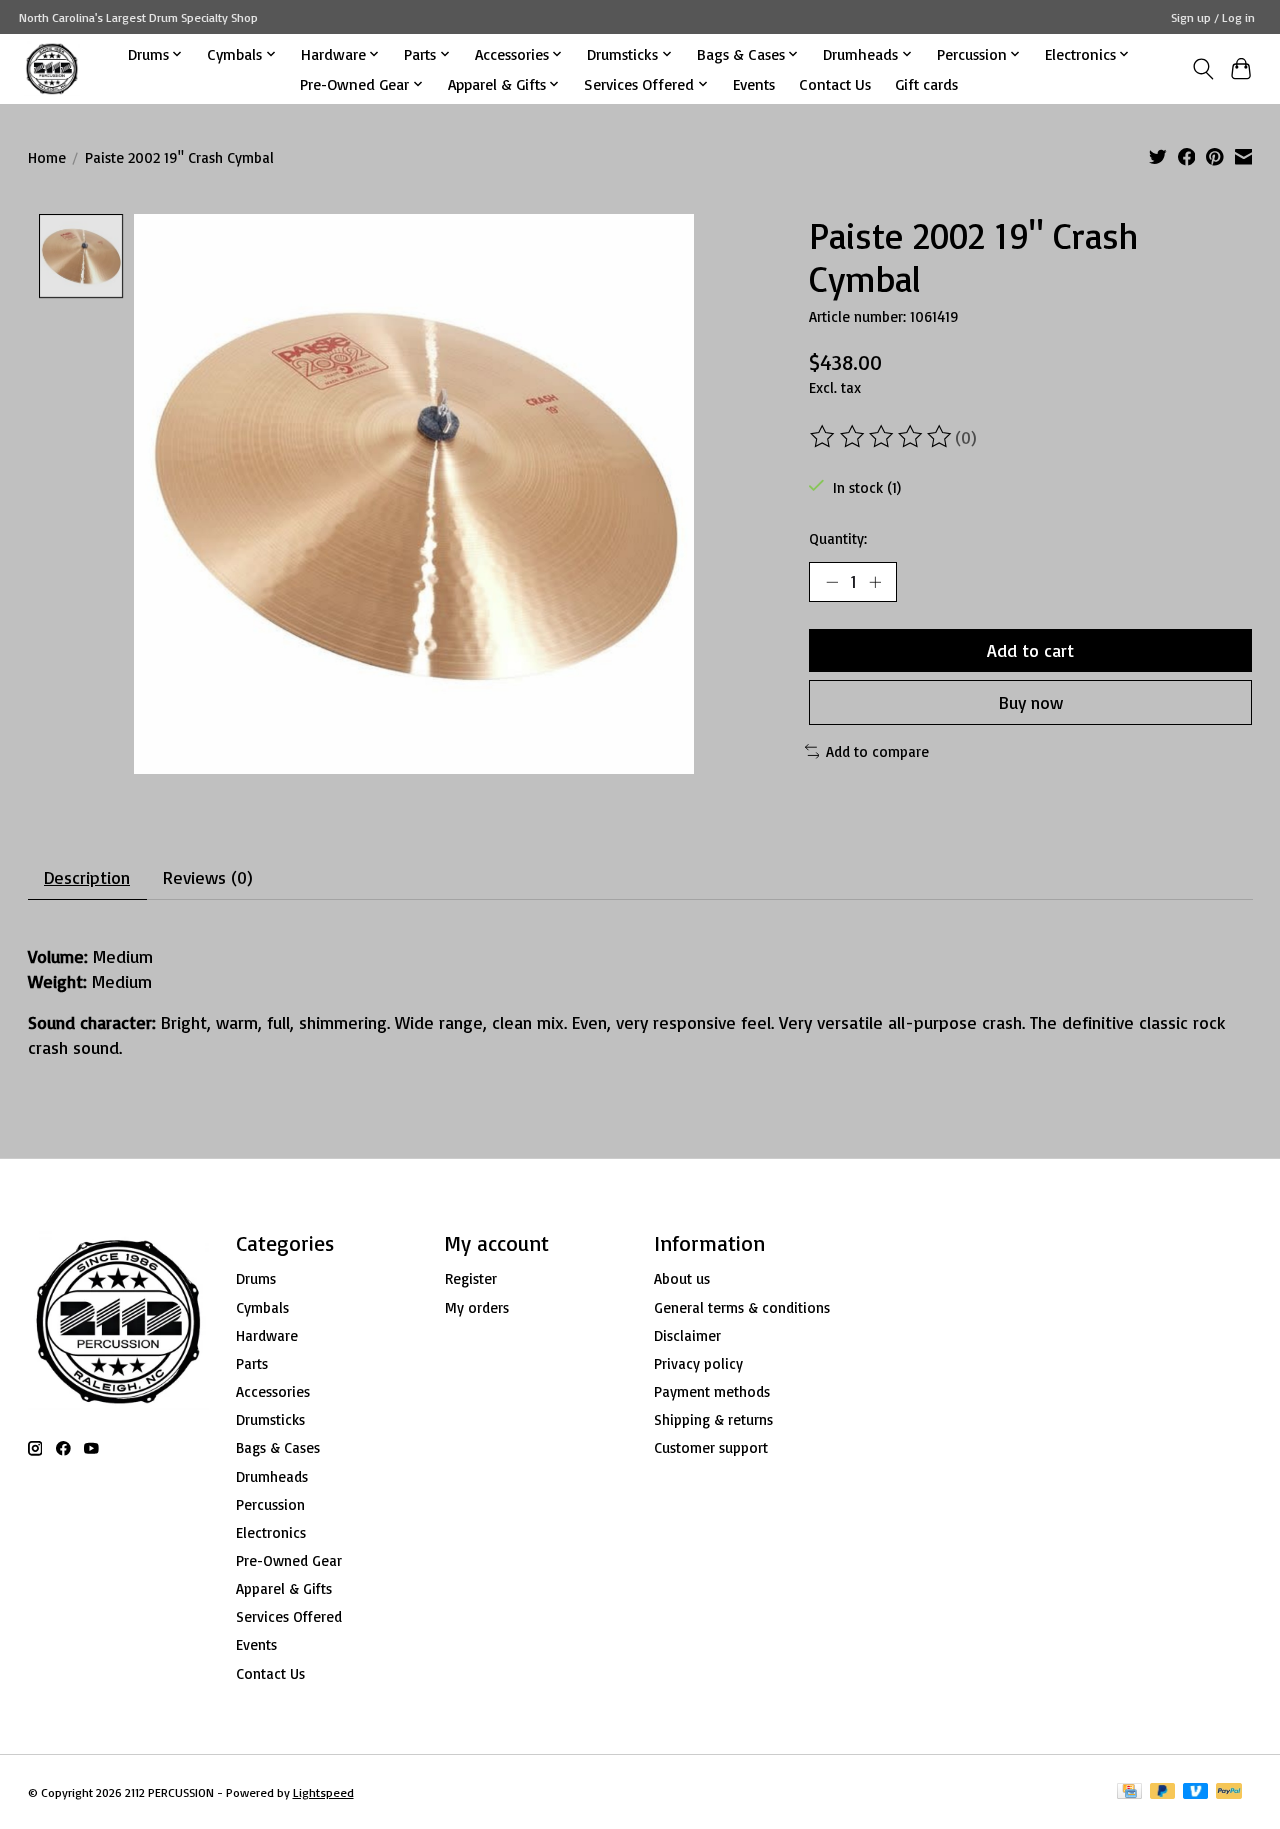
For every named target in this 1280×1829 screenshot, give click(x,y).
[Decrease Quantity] (832, 582)
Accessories (273, 1391)
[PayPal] (1229, 1792)
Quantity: (838, 538)
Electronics (271, 1532)
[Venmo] (1196, 1792)
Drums (256, 1278)
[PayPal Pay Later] (1163, 1792)
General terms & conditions (742, 1307)
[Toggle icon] (1202, 69)
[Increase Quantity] (875, 582)
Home (47, 157)
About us (682, 1278)
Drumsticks (270, 1419)
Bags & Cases (278, 1447)
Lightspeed (323, 1792)
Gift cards (926, 84)
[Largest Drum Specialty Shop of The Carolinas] (52, 68)
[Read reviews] (882, 437)
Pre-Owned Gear (289, 1560)
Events (754, 84)
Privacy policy (698, 1363)
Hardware (267, 1335)
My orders (477, 1307)
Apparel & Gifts (284, 1588)
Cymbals (262, 1307)
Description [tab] (87, 877)
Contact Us (835, 84)
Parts (252, 1363)
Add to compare (877, 751)
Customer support (711, 1447)
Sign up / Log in (1213, 17)
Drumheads (272, 1476)
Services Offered (289, 1616)
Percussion (270, 1504)
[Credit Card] (1129, 1792)
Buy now (1031, 702)
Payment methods (712, 1391)
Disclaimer (687, 1335)
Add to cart (1030, 650)
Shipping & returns (713, 1419)
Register (471, 1278)
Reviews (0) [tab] (208, 877)
